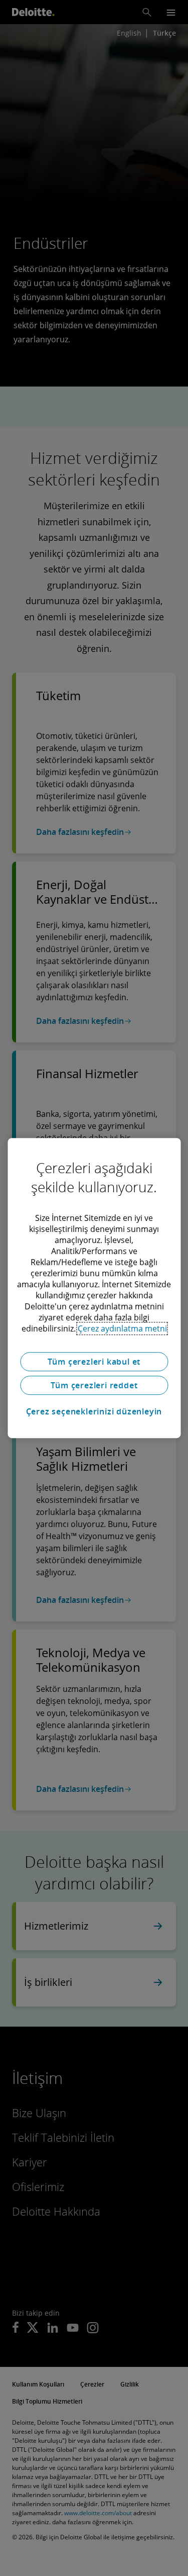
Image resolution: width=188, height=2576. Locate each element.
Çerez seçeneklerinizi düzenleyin (94, 1411)
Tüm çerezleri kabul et (94, 1362)
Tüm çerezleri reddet (94, 1385)
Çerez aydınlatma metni (122, 1328)
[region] (94, 1288)
